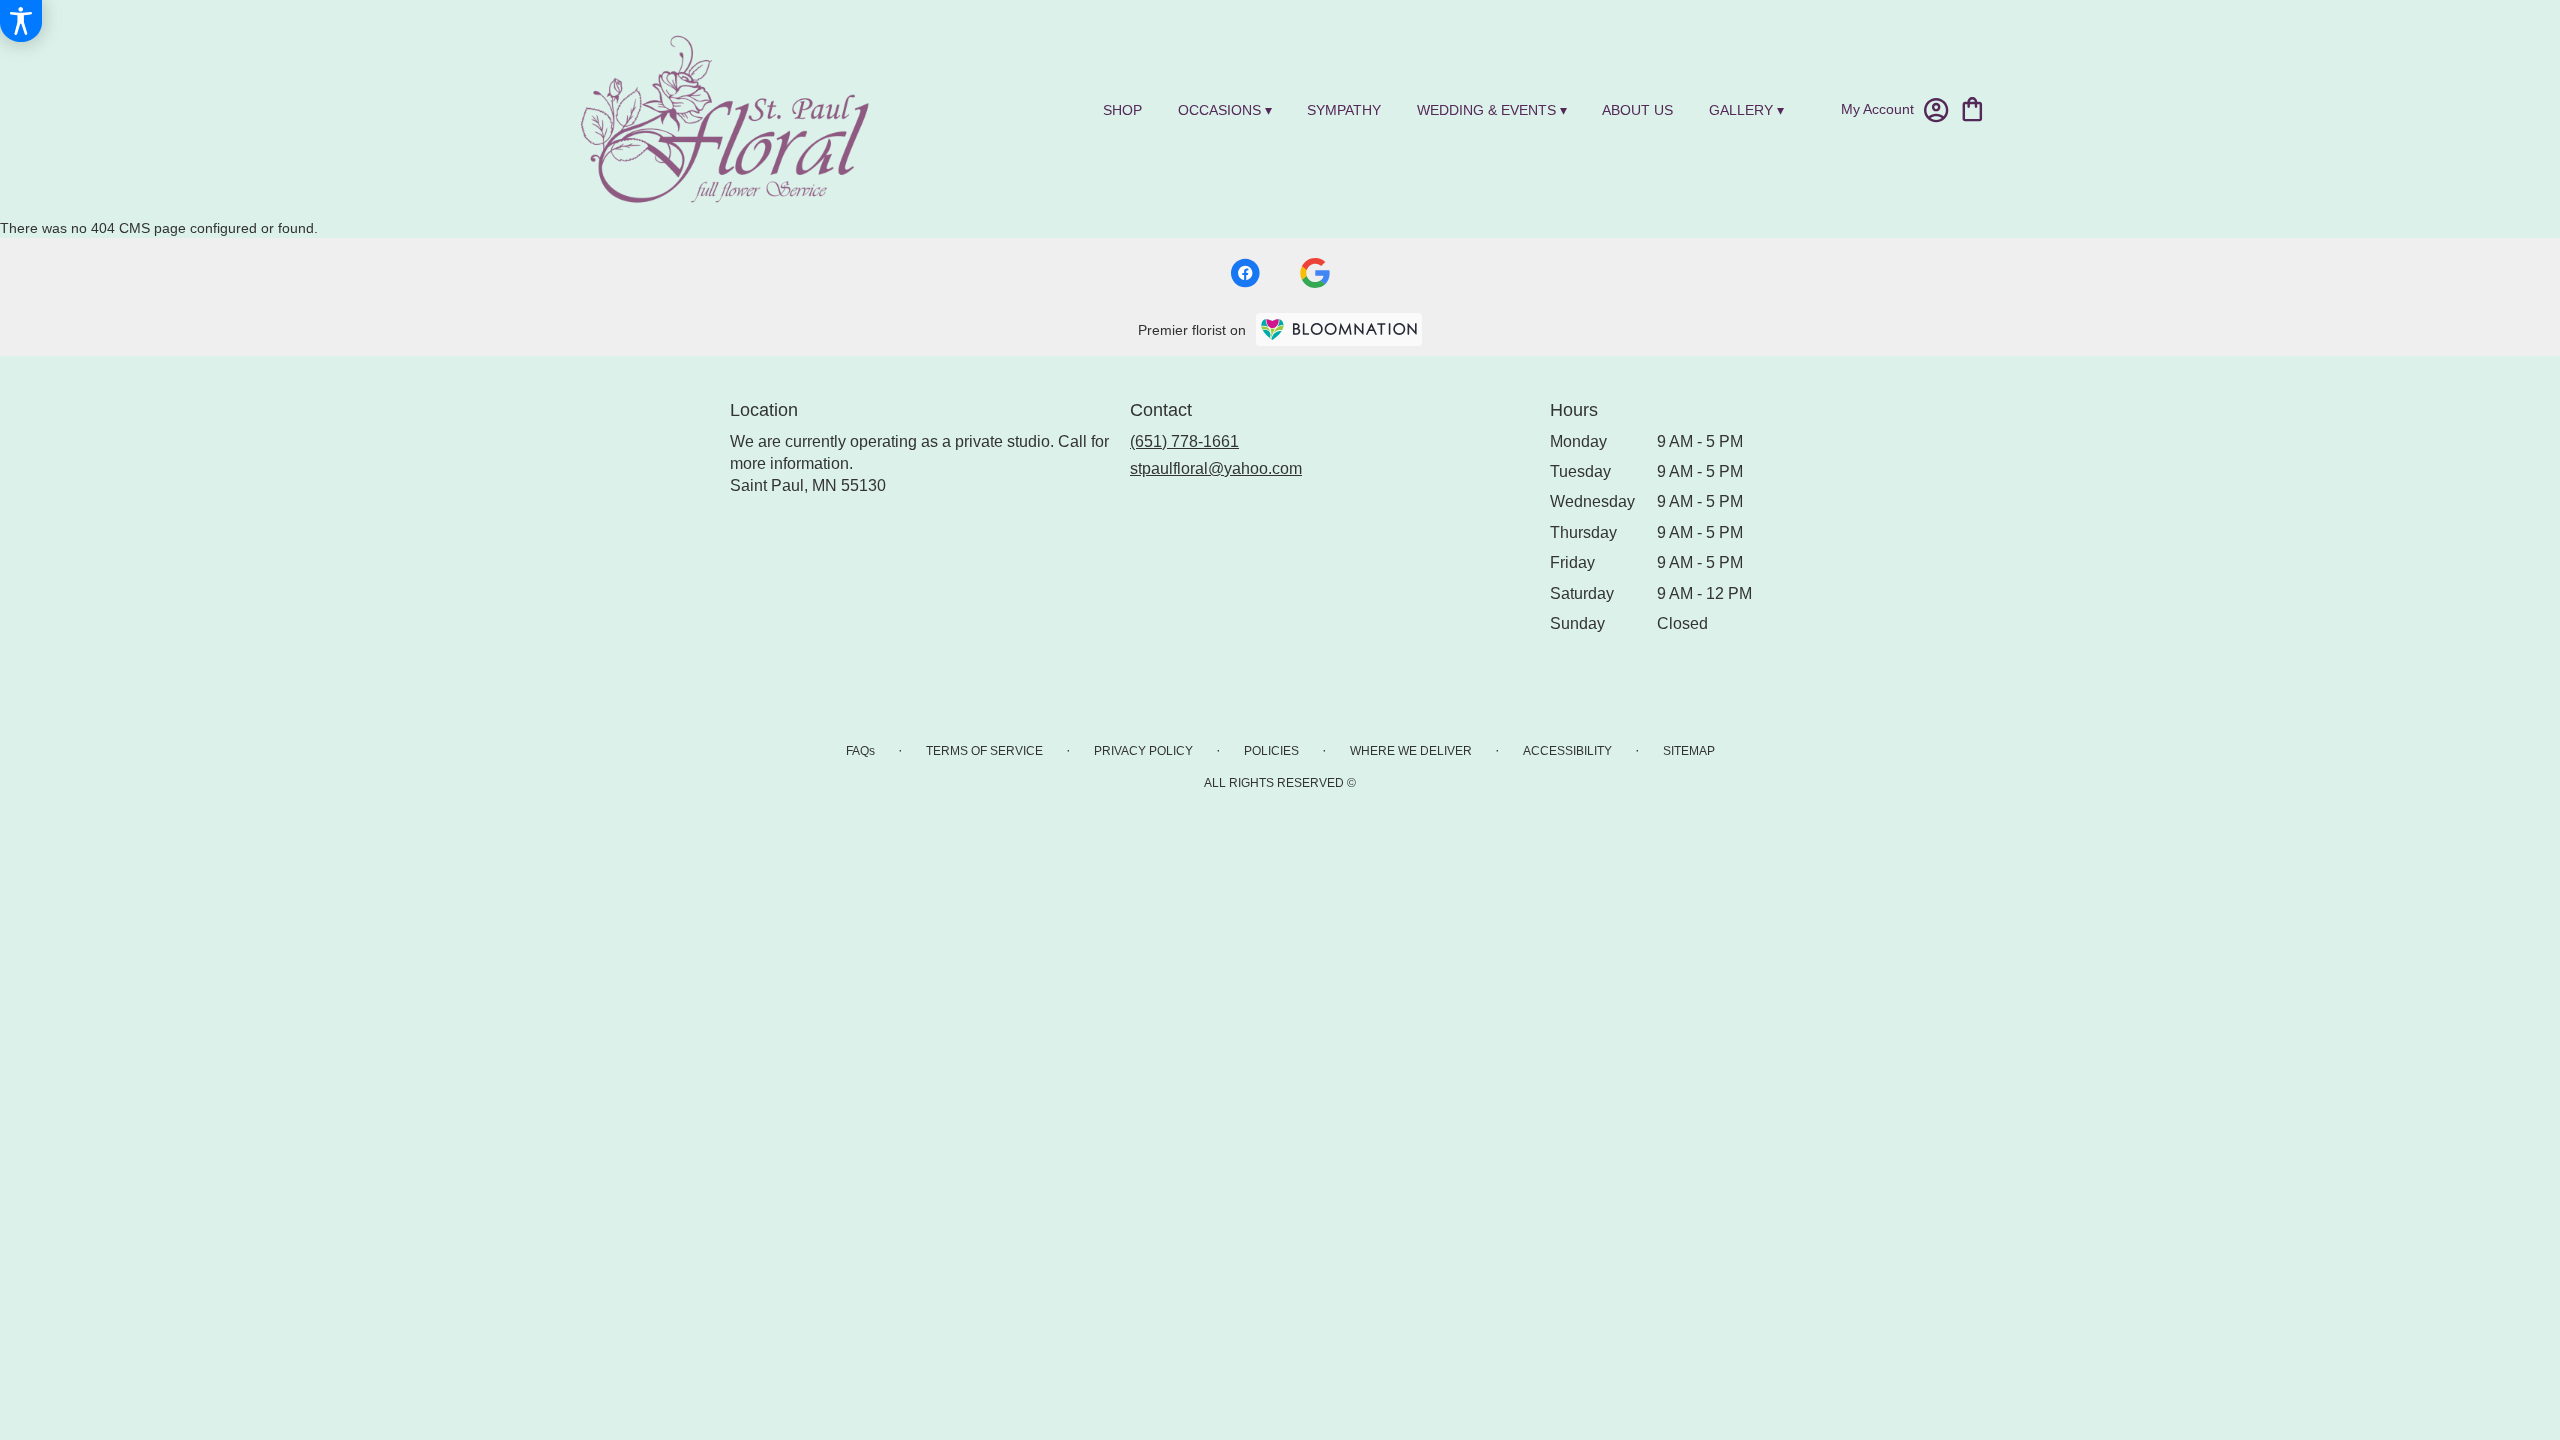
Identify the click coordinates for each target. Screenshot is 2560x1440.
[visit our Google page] (1315, 273)
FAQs (860, 751)
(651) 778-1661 (1184, 441)
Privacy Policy (1143, 751)
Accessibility (1567, 751)
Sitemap (1689, 751)
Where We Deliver (1411, 751)
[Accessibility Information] (21, 21)
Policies (1271, 751)
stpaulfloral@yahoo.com (1216, 468)
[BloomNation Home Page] (1339, 329)
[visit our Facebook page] (1245, 273)
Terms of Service (984, 751)
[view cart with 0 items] (1972, 107)
